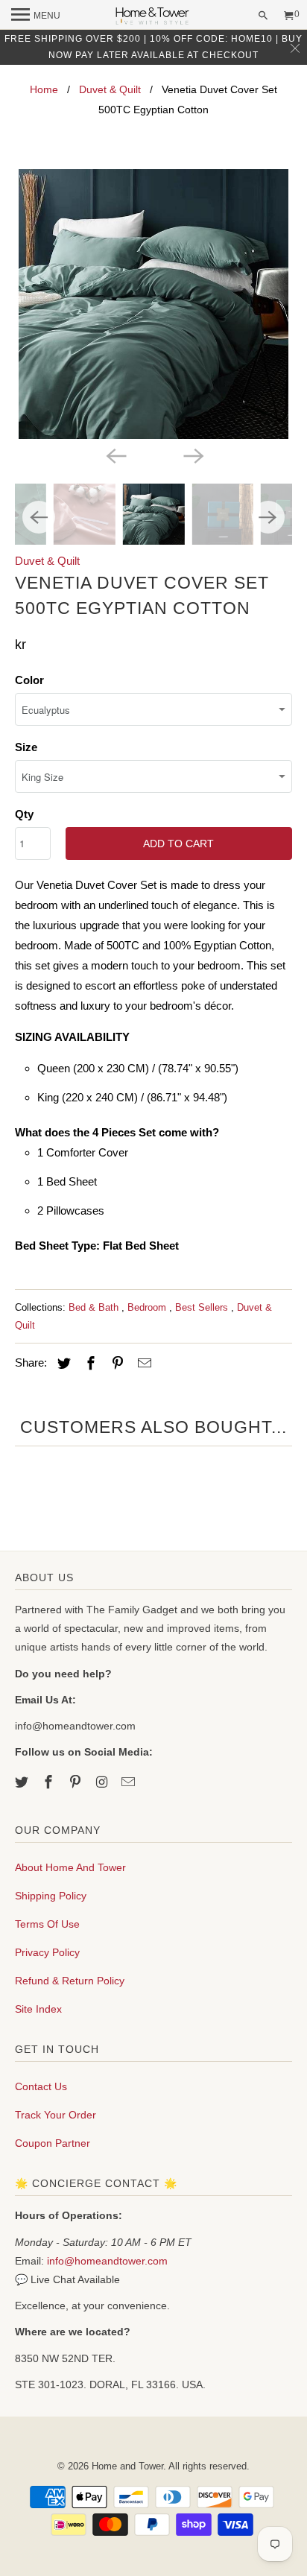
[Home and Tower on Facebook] (50, 1782)
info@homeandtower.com (107, 2261)
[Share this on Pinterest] (115, 1364)
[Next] (192, 455)
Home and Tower (127, 2466)
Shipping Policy (51, 1896)
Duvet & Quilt (110, 89)
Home (44, 89)
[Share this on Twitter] (62, 1364)
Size (26, 747)
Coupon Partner (53, 2143)
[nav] (36, 15)
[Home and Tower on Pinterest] (77, 1782)
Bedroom (148, 1307)
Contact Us (41, 2086)
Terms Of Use (47, 1924)
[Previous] (115, 455)
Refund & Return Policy (70, 1981)
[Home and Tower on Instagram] (104, 1782)
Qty (24, 814)
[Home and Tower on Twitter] (23, 1782)
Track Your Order (56, 2115)
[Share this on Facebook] (89, 1364)
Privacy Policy (47, 1952)
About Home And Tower (70, 1867)
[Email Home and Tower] (130, 1782)
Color (29, 680)
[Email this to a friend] (142, 1364)
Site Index (38, 2009)
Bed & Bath (95, 1307)
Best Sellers (203, 1307)
